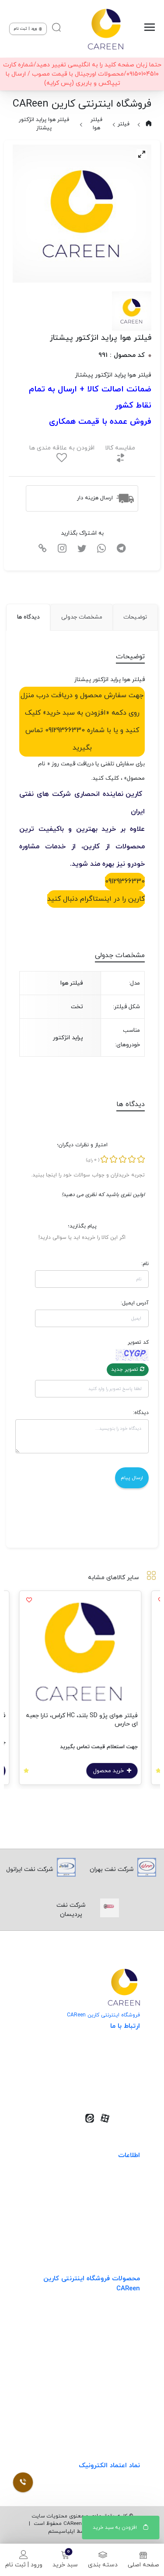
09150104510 (110, 2089)
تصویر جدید (126, 1369)
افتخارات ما (125, 2199)
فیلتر (124, 124)
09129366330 (125, 882)
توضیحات (135, 617)
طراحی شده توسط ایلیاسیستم (82, 2531)
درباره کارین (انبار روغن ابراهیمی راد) (92, 2235)
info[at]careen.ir (105, 2076)
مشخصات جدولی (82, 617)
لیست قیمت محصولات (109, 2217)
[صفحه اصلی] (105, 29)
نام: (145, 1264)
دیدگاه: (141, 1413)
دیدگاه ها (28, 617)
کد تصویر (138, 1342)
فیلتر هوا (96, 124)
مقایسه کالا (120, 448)
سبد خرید (65, 2565)
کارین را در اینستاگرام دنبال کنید (96, 899)
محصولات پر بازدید (115, 2350)
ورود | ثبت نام (24, 2565)
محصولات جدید (119, 2314)
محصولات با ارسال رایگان (107, 2422)
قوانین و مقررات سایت (110, 2181)
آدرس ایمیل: (134, 1303)
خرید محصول (111, 1771)
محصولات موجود (118, 2368)
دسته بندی (103, 2565)
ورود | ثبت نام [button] (26, 29)
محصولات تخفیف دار (112, 2404)
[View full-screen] (142, 154)
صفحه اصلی (143, 2565)
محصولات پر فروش (115, 2332)
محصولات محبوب (117, 2386)
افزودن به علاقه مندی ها (62, 448)
